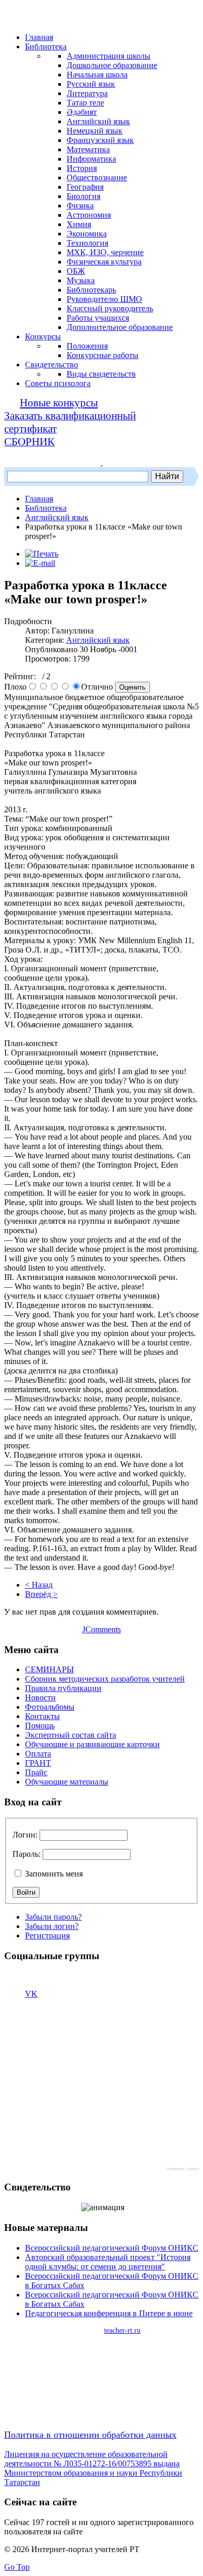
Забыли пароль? (53, 1917)
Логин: (25, 1835)
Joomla (193, 2169)
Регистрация (47, 1936)
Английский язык (57, 517)
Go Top (17, 2567)
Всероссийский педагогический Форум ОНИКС (112, 2248)
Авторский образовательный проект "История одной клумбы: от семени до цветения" (108, 2262)
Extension (176, 2169)
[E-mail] (40, 563)
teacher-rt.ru (122, 2330)
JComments (102, 1629)
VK (31, 1994)
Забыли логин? (52, 1926)
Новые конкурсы (59, 403)
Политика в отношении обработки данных (90, 2435)
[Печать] (42, 554)
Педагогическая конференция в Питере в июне (109, 2313)
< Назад (39, 1585)
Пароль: (27, 1854)
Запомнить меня (53, 1874)
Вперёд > (41, 1594)
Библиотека (46, 508)
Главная (39, 499)
